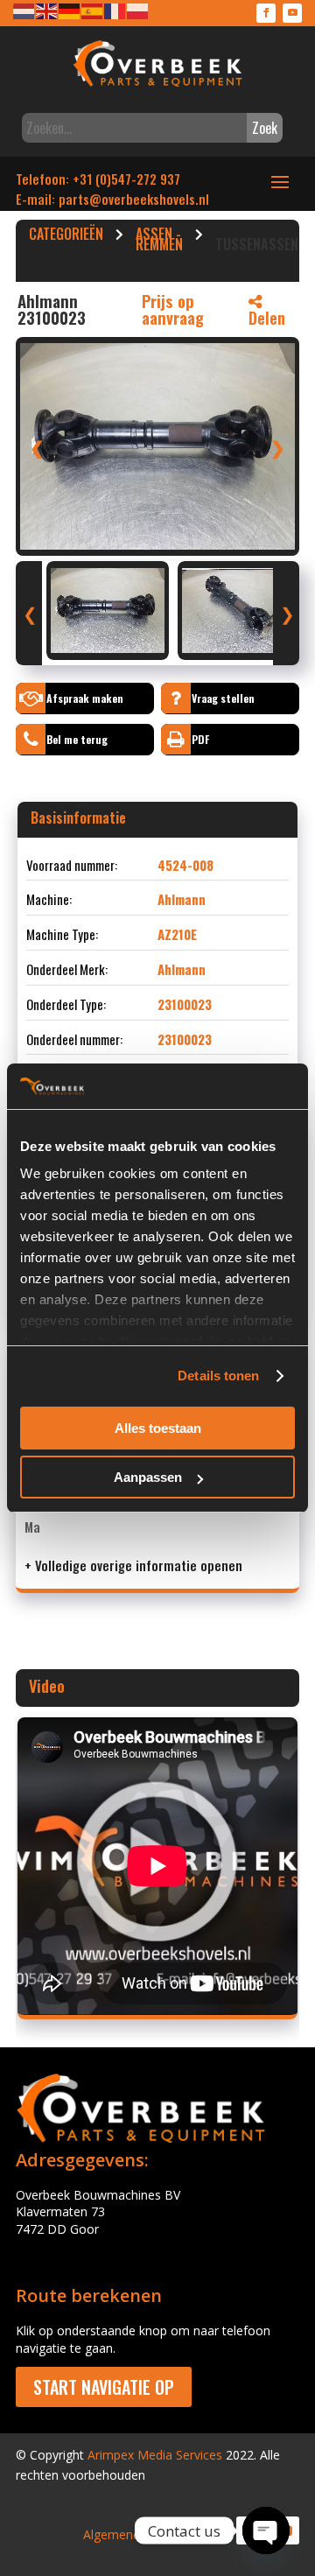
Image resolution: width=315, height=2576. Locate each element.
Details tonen (218, 1376)
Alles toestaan (158, 1428)
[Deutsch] (70, 10)
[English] (47, 10)
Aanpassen (148, 1477)
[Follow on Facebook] (266, 13)
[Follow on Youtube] (292, 13)
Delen (267, 318)
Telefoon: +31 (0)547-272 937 (98, 179)
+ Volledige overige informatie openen (133, 1565)
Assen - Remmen (159, 242)
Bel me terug (77, 739)
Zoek (265, 128)
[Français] (115, 10)
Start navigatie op (104, 2387)
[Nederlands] (24, 10)
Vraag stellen (223, 698)
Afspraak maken (85, 698)
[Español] (93, 10)
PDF (200, 739)
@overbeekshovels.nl (149, 199)
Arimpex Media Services (155, 2455)
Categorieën (66, 236)
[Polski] (138, 10)
